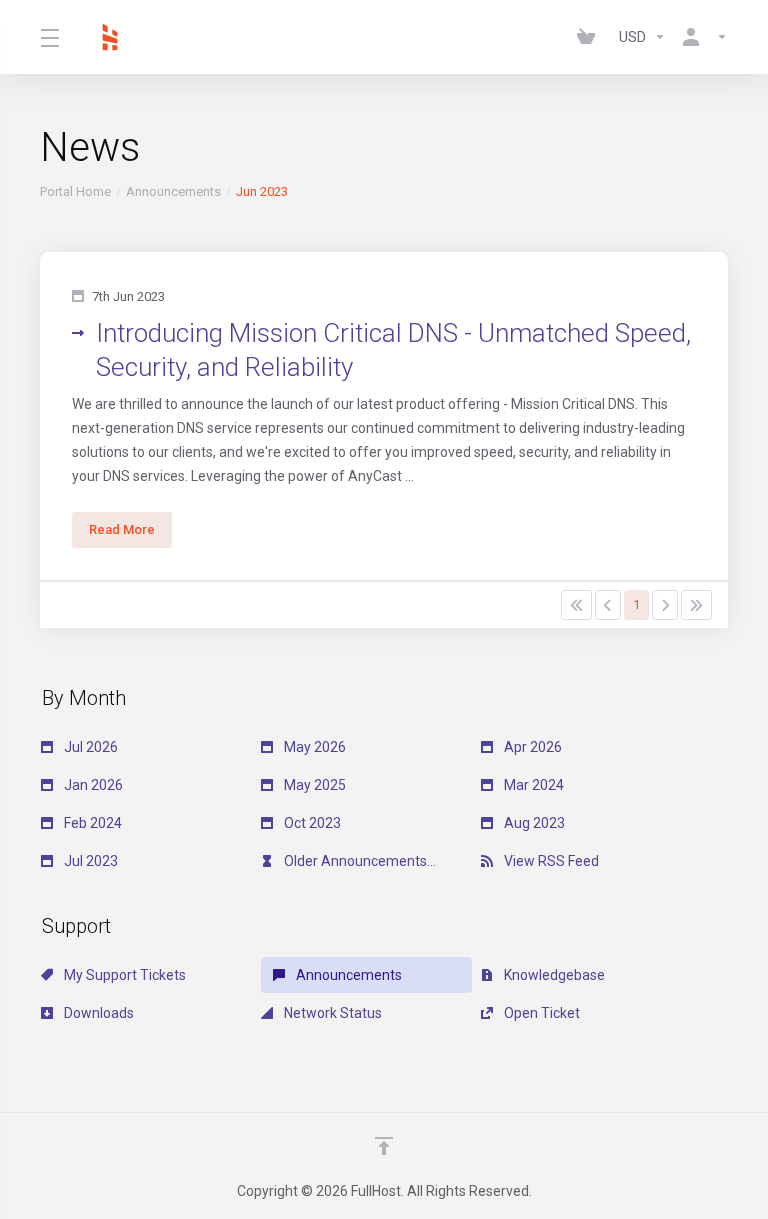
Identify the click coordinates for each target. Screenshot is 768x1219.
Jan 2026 (92, 785)
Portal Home (75, 191)
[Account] (701, 37)
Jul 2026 (89, 747)
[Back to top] (384, 1146)
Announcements (173, 191)
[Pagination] (576, 605)
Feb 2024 (91, 823)
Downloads (97, 1013)
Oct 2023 (311, 823)
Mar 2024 (532, 785)
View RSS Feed (550, 861)
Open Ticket (540, 1013)
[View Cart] (590, 37)
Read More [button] (122, 529)
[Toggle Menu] (50, 37)
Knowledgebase (553, 975)
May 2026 (313, 747)
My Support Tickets (123, 975)
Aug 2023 (533, 823)
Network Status (331, 1013)
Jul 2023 (89, 861)
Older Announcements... (358, 861)
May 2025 (313, 785)
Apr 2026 (531, 747)
